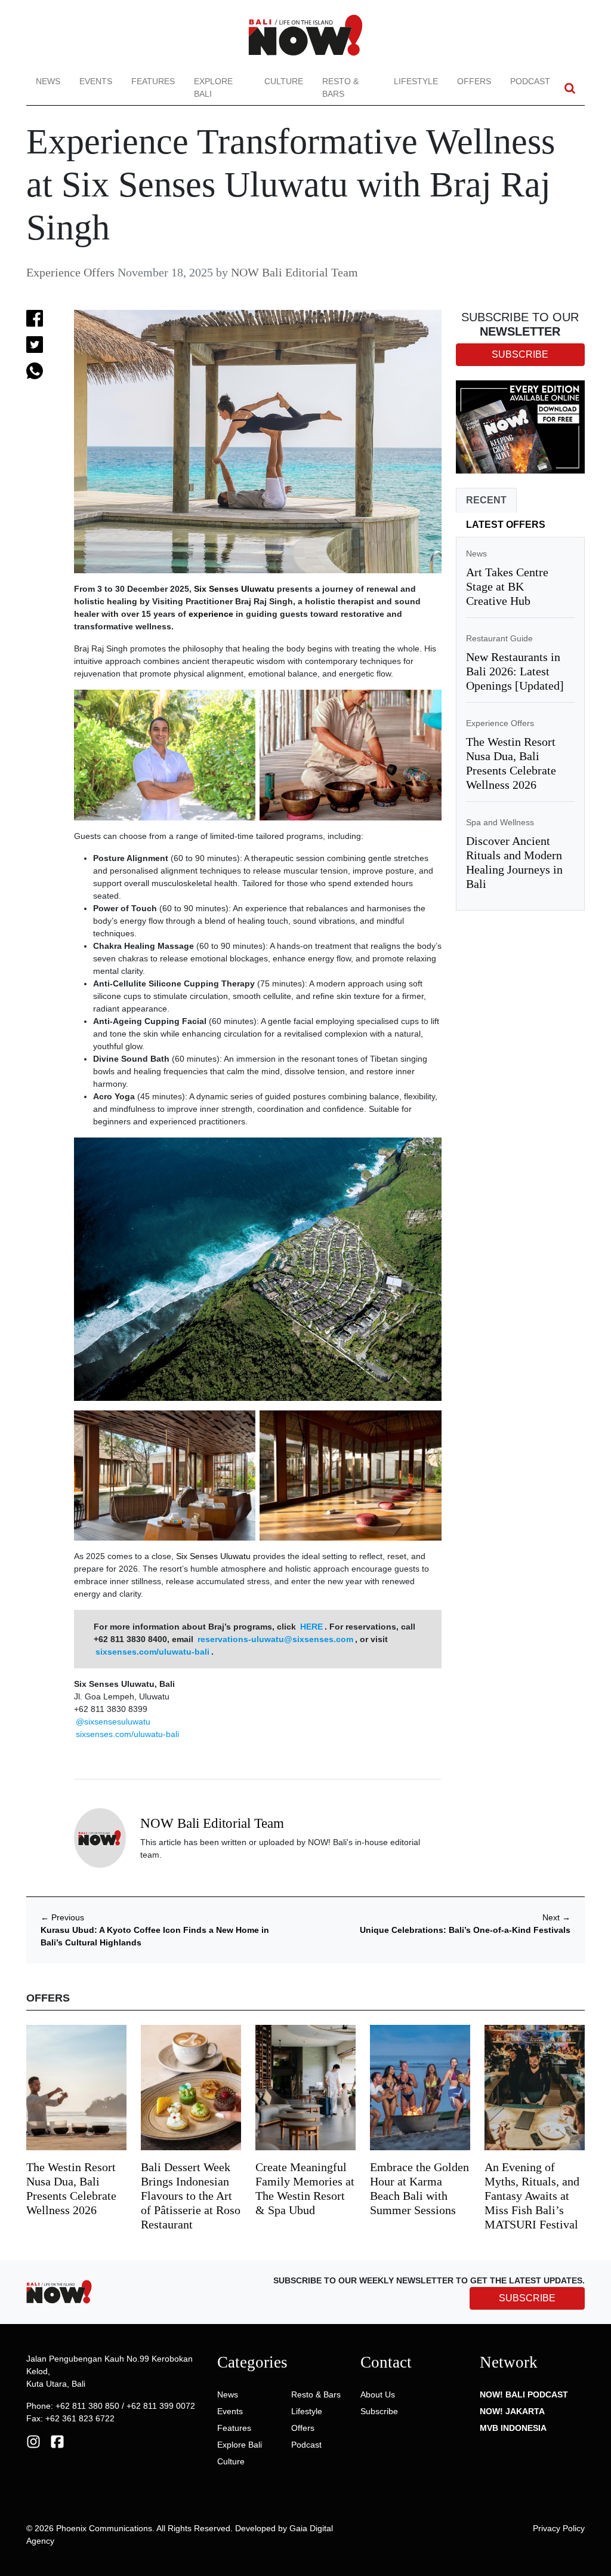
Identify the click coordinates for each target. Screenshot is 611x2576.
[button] (570, 88)
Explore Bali (213, 87)
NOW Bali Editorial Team (294, 272)
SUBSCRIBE (527, 2298)
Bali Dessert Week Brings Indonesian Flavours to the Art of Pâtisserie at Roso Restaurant (191, 2196)
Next (556, 1917)
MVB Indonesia (513, 2428)
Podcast (530, 81)
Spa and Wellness (500, 822)
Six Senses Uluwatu (234, 589)
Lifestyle (416, 81)
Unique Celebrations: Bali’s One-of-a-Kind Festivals (465, 1930)
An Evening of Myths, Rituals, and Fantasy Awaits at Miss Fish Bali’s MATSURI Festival (532, 2196)
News (48, 81)
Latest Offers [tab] (506, 525)
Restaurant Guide (499, 638)
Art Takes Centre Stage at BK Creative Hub (507, 586)
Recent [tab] (486, 500)
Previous (62, 1917)
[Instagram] (33, 2440)
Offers (474, 81)
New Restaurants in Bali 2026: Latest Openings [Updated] (515, 671)
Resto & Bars (340, 87)
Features (153, 81)
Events (96, 81)
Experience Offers (70, 272)
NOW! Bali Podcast (524, 2394)
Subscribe (379, 2411)
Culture (284, 81)
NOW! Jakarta (512, 2411)
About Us (378, 2394)
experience (211, 614)
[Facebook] (57, 2440)
